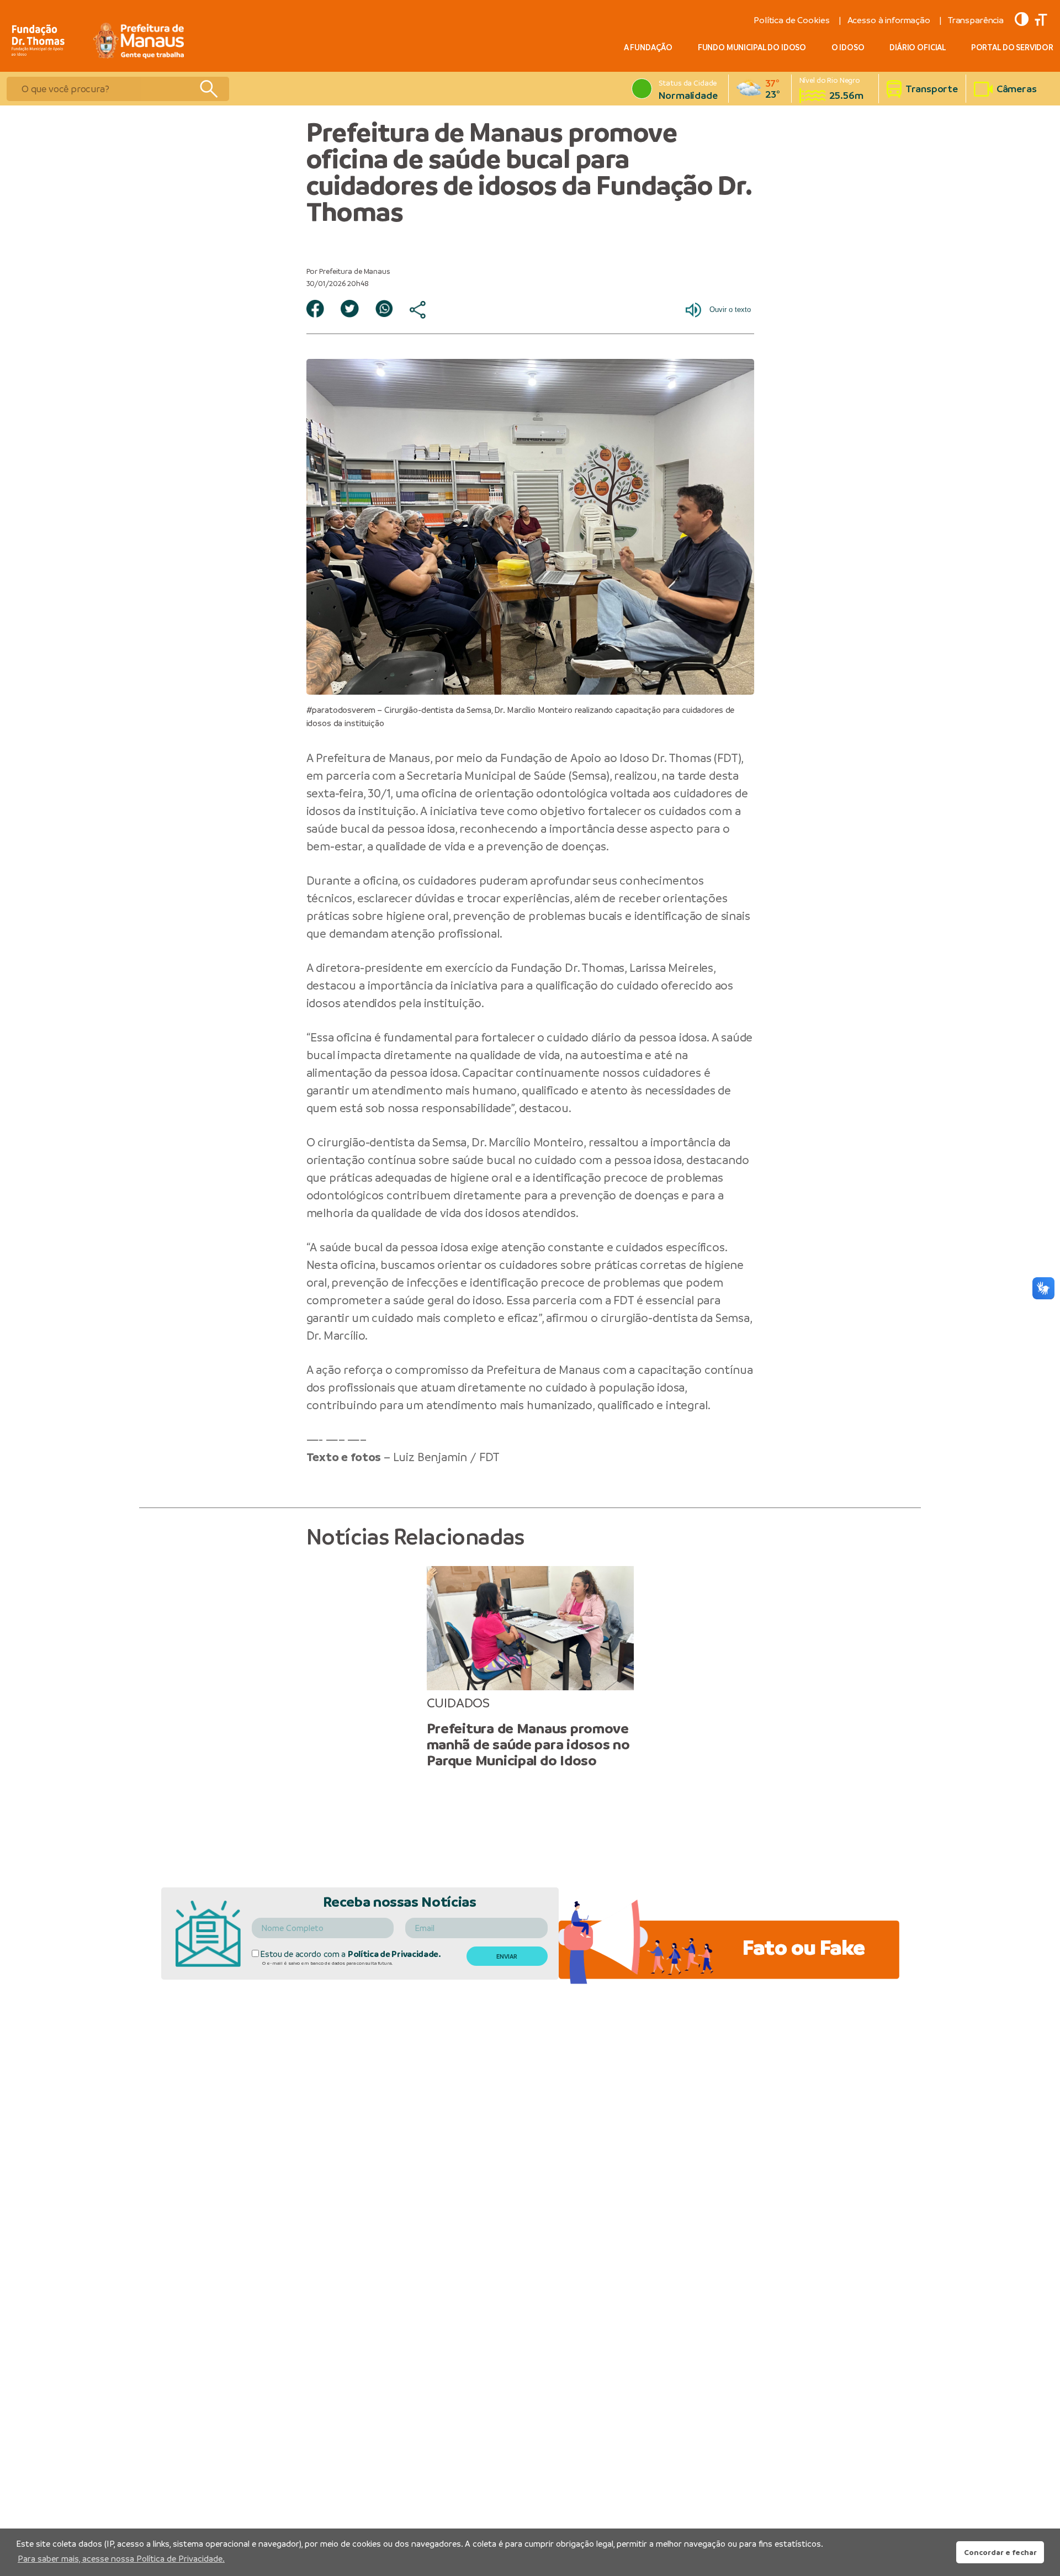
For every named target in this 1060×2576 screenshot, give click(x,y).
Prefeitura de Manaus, (374, 758)
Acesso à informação (889, 20)
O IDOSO (848, 47)
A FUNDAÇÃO (648, 47)
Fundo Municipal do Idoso (752, 47)
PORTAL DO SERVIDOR (1012, 47)
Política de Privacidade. (394, 1954)
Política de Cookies (791, 20)
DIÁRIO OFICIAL (918, 47)
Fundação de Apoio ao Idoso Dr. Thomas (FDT (619, 758)
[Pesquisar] (208, 89)
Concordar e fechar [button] (1000, 2552)
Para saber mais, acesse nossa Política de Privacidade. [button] (121, 2559)
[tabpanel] (530, 1667)
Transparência (976, 20)
